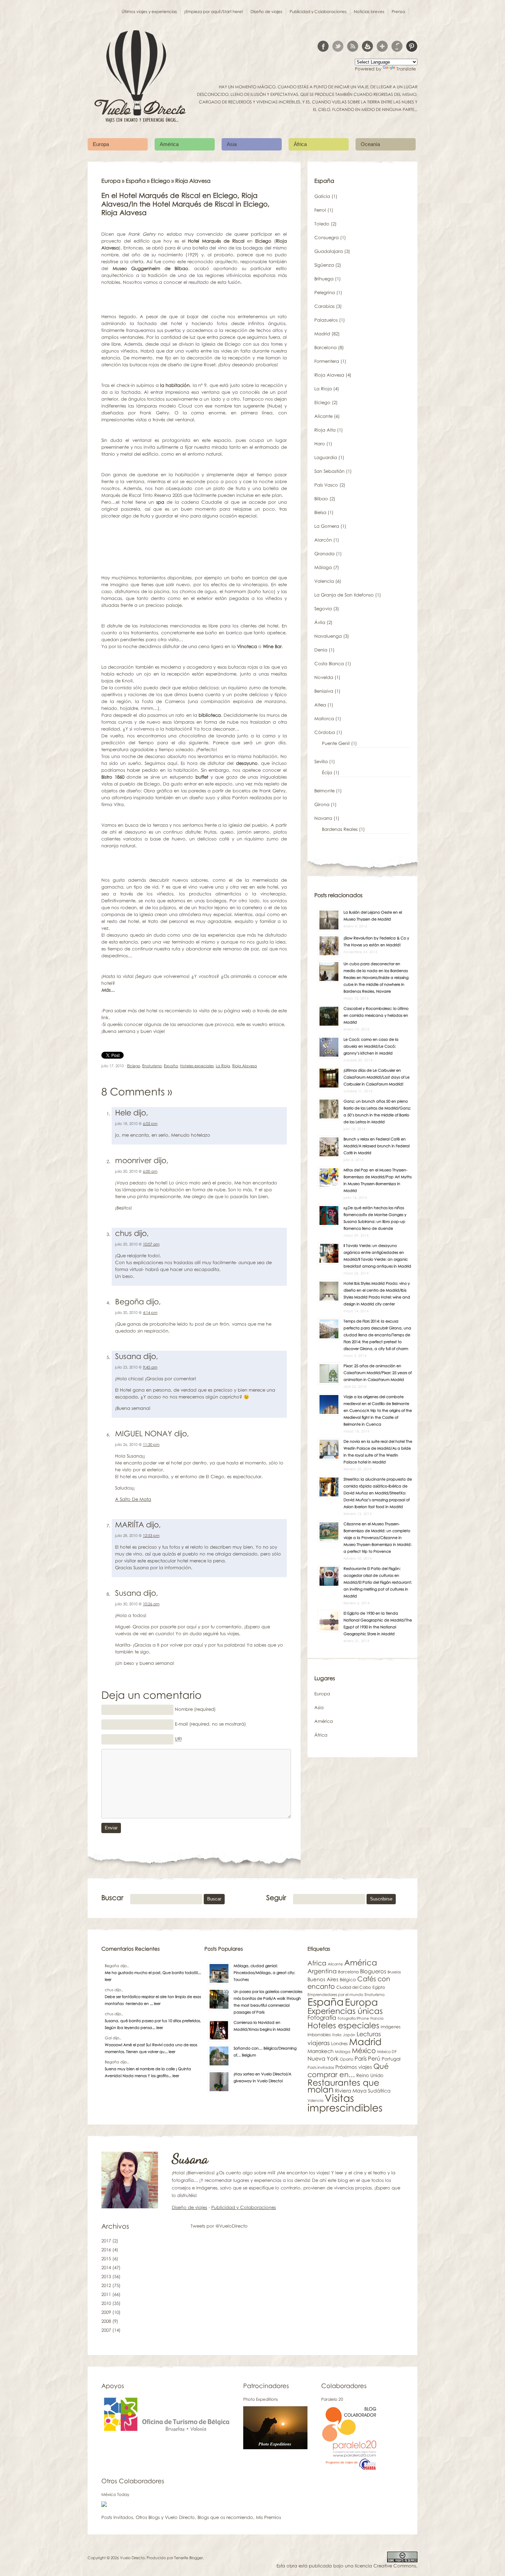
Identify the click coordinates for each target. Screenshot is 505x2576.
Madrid (322, 334)
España (136, 181)
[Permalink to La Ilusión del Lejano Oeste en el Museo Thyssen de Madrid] (329, 929)
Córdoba (325, 732)
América (169, 144)
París (361, 2058)
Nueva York (323, 2059)
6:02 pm (150, 1123)
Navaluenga (328, 636)
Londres (339, 2043)
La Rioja (223, 1066)
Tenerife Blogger (188, 2558)
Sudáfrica (379, 2091)
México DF (387, 2052)
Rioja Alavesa (245, 1066)
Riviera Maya (351, 2090)
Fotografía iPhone (353, 2018)
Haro (320, 444)
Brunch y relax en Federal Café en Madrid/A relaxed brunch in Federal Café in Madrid (377, 1146)
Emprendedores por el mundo (335, 1995)
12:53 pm (151, 1535)
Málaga (323, 567)
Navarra (323, 818)
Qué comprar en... (348, 2070)
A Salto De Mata (133, 1499)
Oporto (346, 2059)
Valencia (324, 581)
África (300, 144)
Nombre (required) (195, 1709)
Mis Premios (268, 2517)
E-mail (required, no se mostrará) (210, 1724)
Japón (349, 2035)
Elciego (160, 181)
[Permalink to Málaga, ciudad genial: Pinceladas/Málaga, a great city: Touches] (219, 1983)
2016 (106, 2250)
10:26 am (151, 1604)
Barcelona (326, 347)
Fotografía (322, 2017)
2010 (106, 2303)
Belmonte (324, 791)
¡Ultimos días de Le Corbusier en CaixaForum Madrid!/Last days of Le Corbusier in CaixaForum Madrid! (377, 1077)
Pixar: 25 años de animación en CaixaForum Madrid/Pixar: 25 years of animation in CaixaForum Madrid (378, 1373)
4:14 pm (150, 1312)
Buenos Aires (323, 1979)
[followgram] (397, 46)
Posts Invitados (117, 2517)
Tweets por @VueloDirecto (219, 2226)
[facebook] (323, 46)
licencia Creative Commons (385, 2566)
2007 (106, 2330)
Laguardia (326, 457)
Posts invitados (321, 2067)
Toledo (322, 224)
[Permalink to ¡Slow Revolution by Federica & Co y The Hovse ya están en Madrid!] (329, 955)
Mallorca (324, 718)
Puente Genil (336, 743)
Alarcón (323, 540)
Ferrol (320, 210)
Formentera (327, 361)
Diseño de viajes (266, 12)
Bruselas (394, 1972)
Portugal (391, 2059)
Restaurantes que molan (343, 2086)
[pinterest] (412, 46)
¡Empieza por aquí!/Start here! (214, 12)
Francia (377, 2018)
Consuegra (327, 237)
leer (108, 1979)
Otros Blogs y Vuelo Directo (165, 2517)
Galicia (322, 196)
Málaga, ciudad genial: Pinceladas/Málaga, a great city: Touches (264, 1972)
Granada (324, 554)
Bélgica (348, 1980)
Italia (337, 2035)
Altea (320, 705)
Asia (232, 144)
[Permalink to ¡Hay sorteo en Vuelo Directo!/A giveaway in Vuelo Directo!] (219, 2091)
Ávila (320, 622)
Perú (374, 2058)
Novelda (324, 677)
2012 (106, 2285)
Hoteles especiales (197, 1066)
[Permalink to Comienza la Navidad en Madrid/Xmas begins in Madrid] (219, 2040)
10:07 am (151, 1244)
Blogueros (373, 1971)
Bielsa (320, 512)
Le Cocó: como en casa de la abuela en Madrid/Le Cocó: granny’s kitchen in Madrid (371, 1046)
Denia (321, 650)
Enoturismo (152, 1066)
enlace (277, 1024)
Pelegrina (325, 292)
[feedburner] (367, 46)
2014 (106, 2267)
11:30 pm (151, 1444)
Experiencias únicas (345, 2011)
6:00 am (150, 1171)
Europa (101, 144)
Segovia (323, 609)
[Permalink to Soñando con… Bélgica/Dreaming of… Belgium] (219, 2065)
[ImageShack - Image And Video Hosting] (104, 2505)
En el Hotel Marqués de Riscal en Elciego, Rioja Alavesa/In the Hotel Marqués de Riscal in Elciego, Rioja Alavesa (186, 204)
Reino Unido (370, 2075)
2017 (106, 2241)
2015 (106, 2259)
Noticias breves (369, 12)
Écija (327, 772)
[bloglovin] (382, 46)
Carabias (324, 306)
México (364, 2050)
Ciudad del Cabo (354, 1987)
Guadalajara (329, 251)
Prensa (398, 12)
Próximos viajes (354, 2067)
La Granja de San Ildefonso (344, 595)
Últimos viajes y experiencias (149, 12)
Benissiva (324, 691)
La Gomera (327, 526)
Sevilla (321, 761)
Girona (322, 804)
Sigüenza (324, 265)
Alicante (323, 416)
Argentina (322, 1971)
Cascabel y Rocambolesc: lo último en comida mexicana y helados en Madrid (376, 1015)
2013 (106, 2276)
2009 (106, 2312)
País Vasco (326, 485)
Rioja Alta (325, 430)
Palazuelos (326, 320)
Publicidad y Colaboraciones (318, 12)
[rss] (353, 46)
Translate (406, 69)
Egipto (379, 1987)
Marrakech (321, 2051)
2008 (106, 2321)
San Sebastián (329, 471)
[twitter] (338, 46)
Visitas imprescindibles (345, 2103)
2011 (106, 2294)
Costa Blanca (329, 663)
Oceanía (370, 144)
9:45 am (150, 1367)
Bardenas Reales (340, 829)
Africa (317, 1963)
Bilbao (321, 499)
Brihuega (324, 279)
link (105, 1017)
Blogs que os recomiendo (225, 2517)
